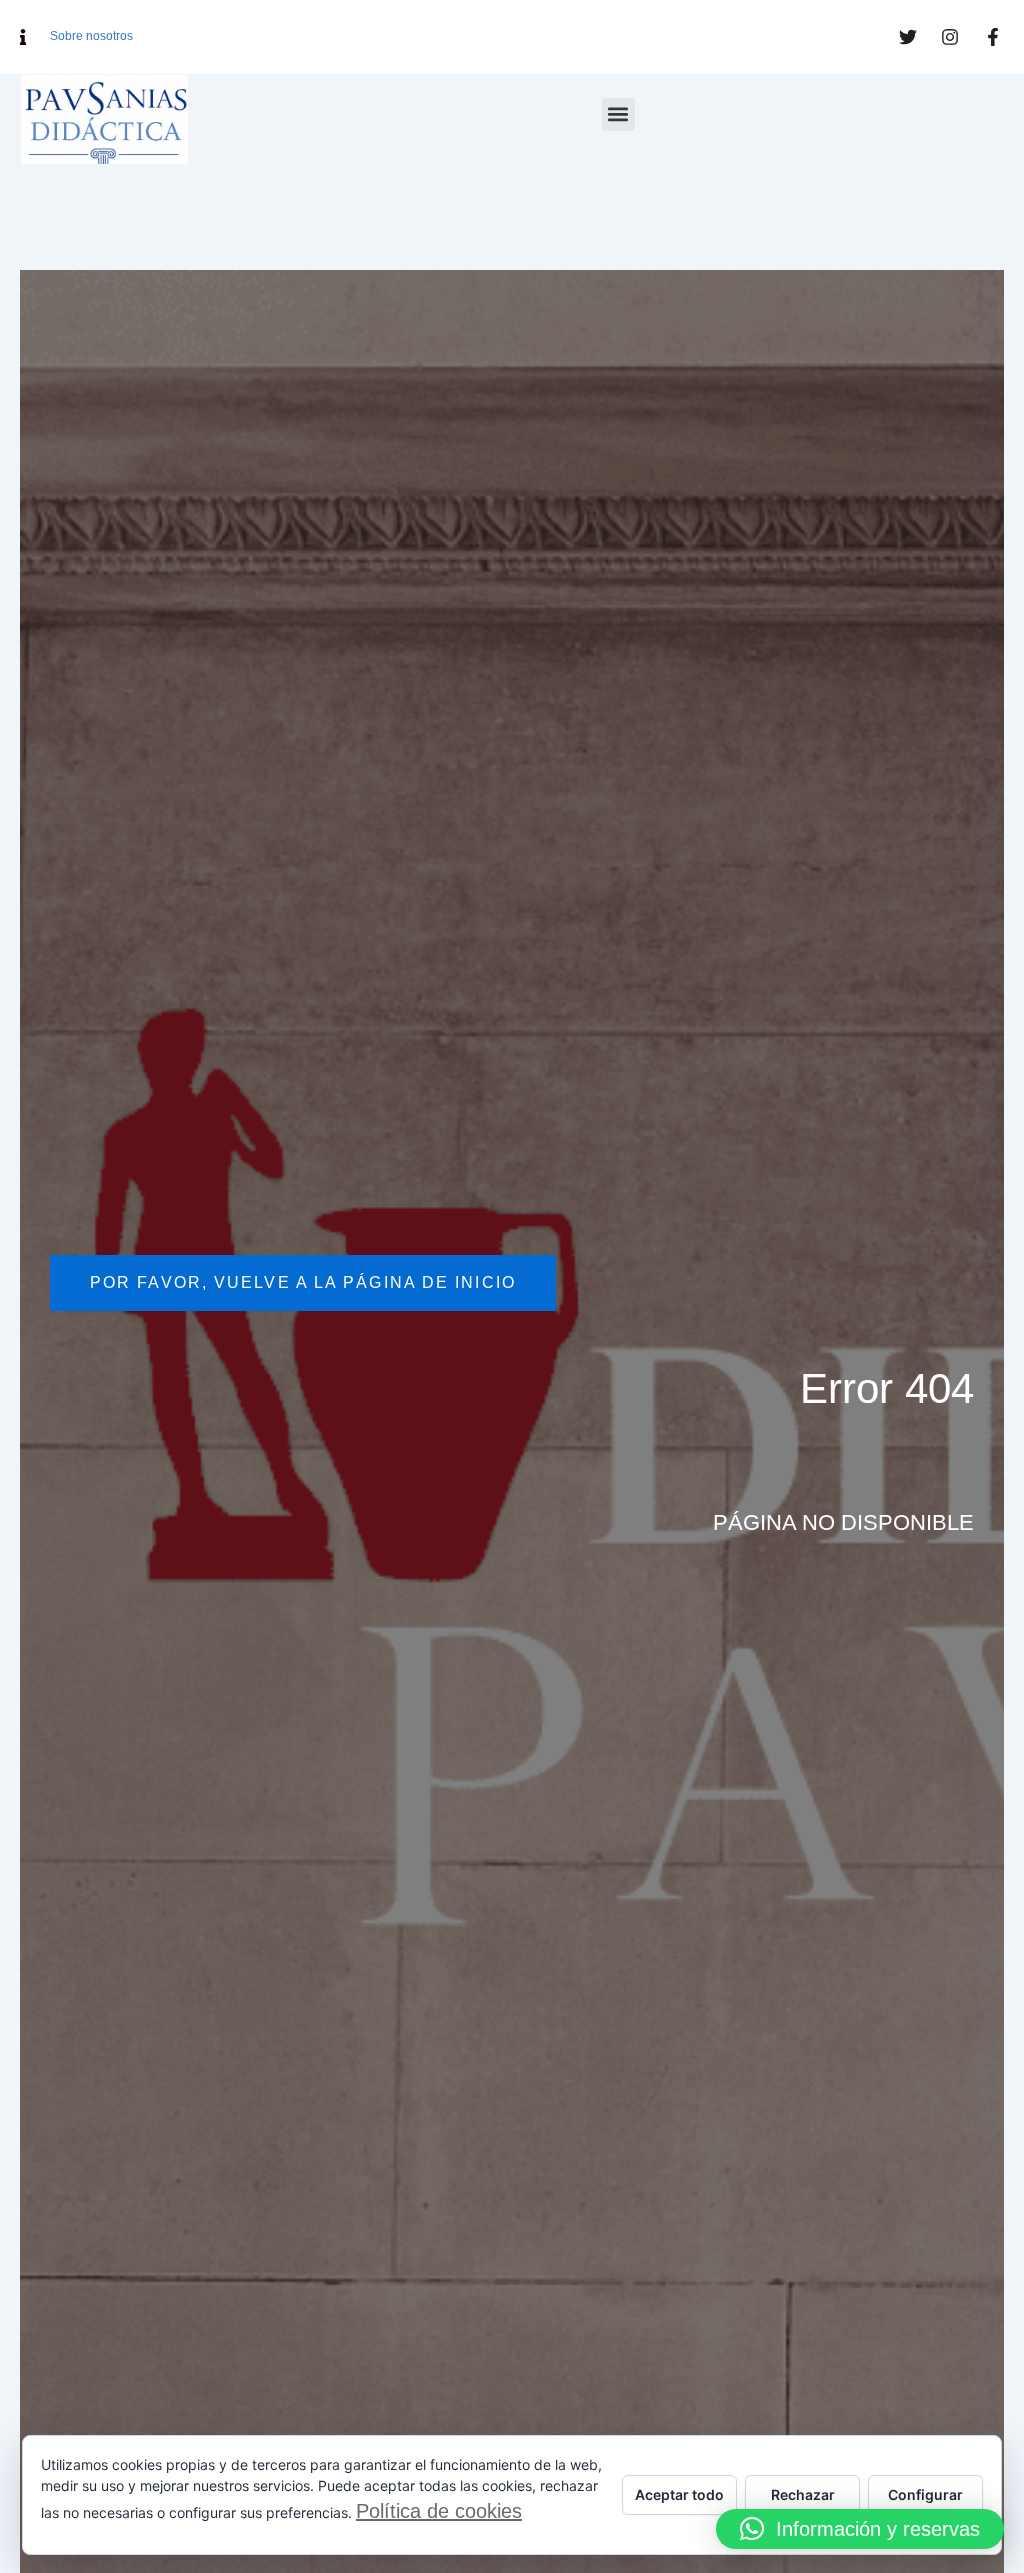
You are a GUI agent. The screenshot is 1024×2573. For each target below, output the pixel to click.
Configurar (925, 2494)
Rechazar (803, 2494)
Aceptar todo (679, 2494)
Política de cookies (439, 2511)
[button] (618, 114)
